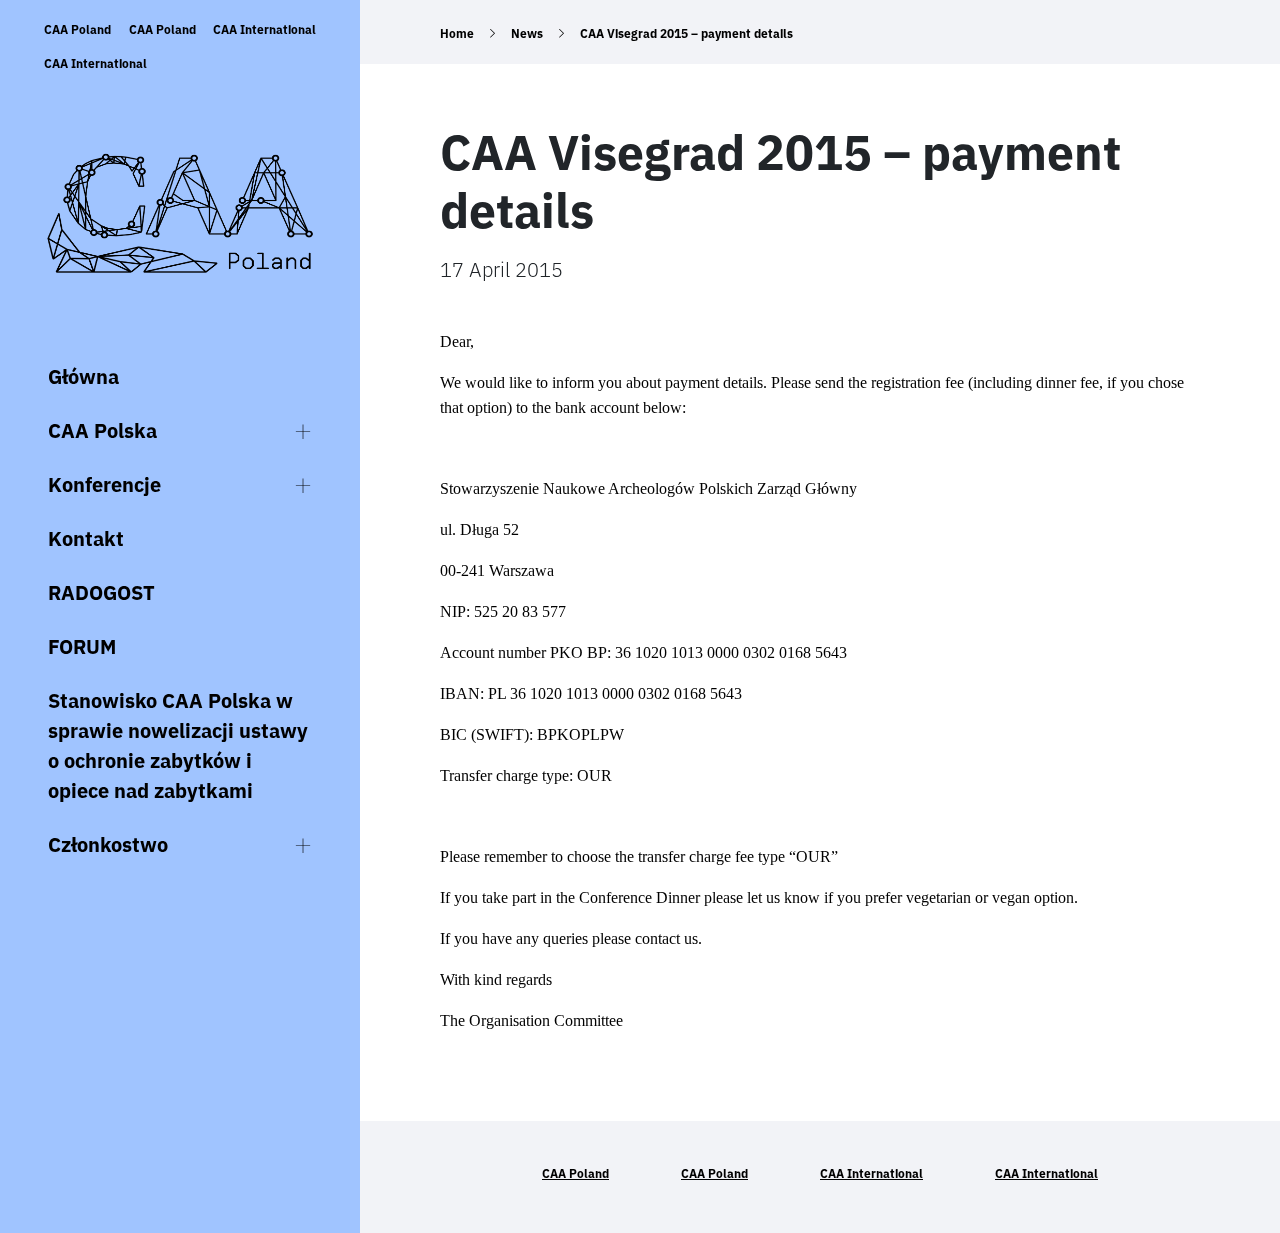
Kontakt (86, 538)
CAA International (264, 29)
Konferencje (104, 484)
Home (457, 33)
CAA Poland (77, 29)
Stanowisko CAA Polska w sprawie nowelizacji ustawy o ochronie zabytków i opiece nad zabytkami (178, 745)
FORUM (82, 646)
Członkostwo (108, 844)
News (527, 33)
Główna (83, 376)
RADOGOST (101, 592)
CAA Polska (102, 430)
